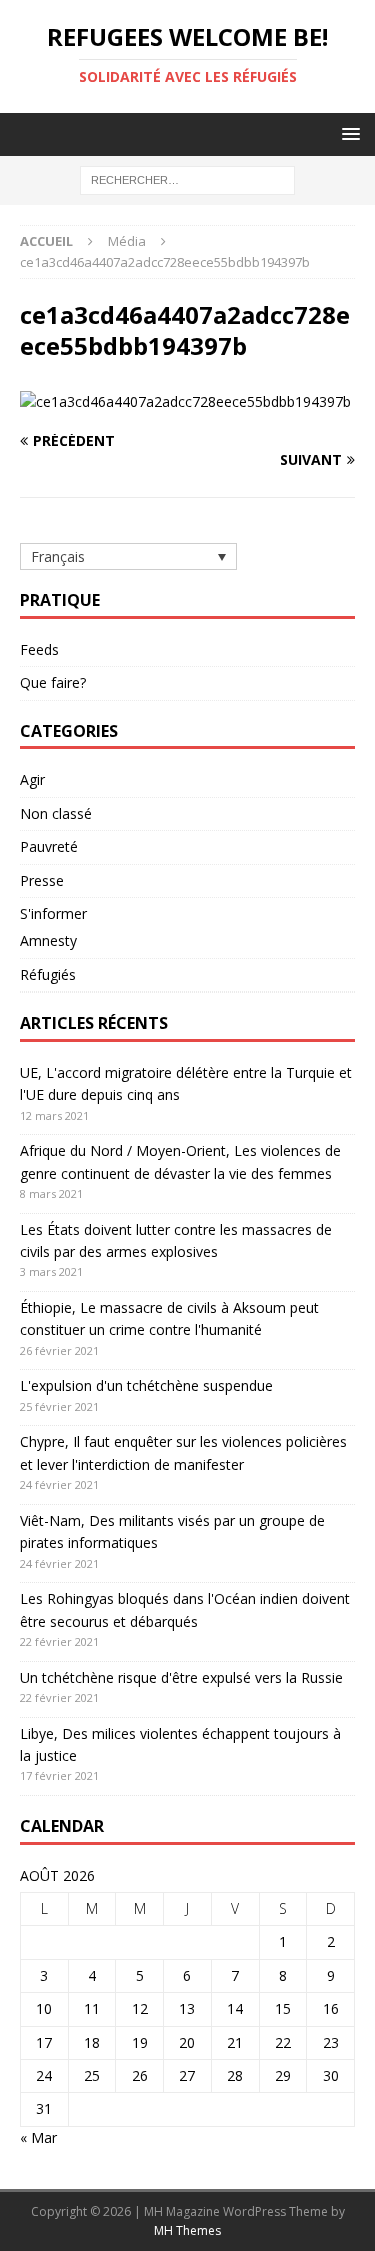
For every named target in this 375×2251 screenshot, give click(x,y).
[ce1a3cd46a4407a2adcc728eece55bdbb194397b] (185, 401)
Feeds (39, 649)
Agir (32, 779)
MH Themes (187, 2230)
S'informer (53, 913)
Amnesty (48, 940)
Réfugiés (48, 974)
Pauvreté (49, 846)
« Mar (38, 2137)
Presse (42, 880)
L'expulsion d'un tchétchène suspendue (146, 1385)
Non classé (56, 813)
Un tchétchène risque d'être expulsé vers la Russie (181, 1677)
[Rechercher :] (187, 179)
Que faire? (53, 682)
